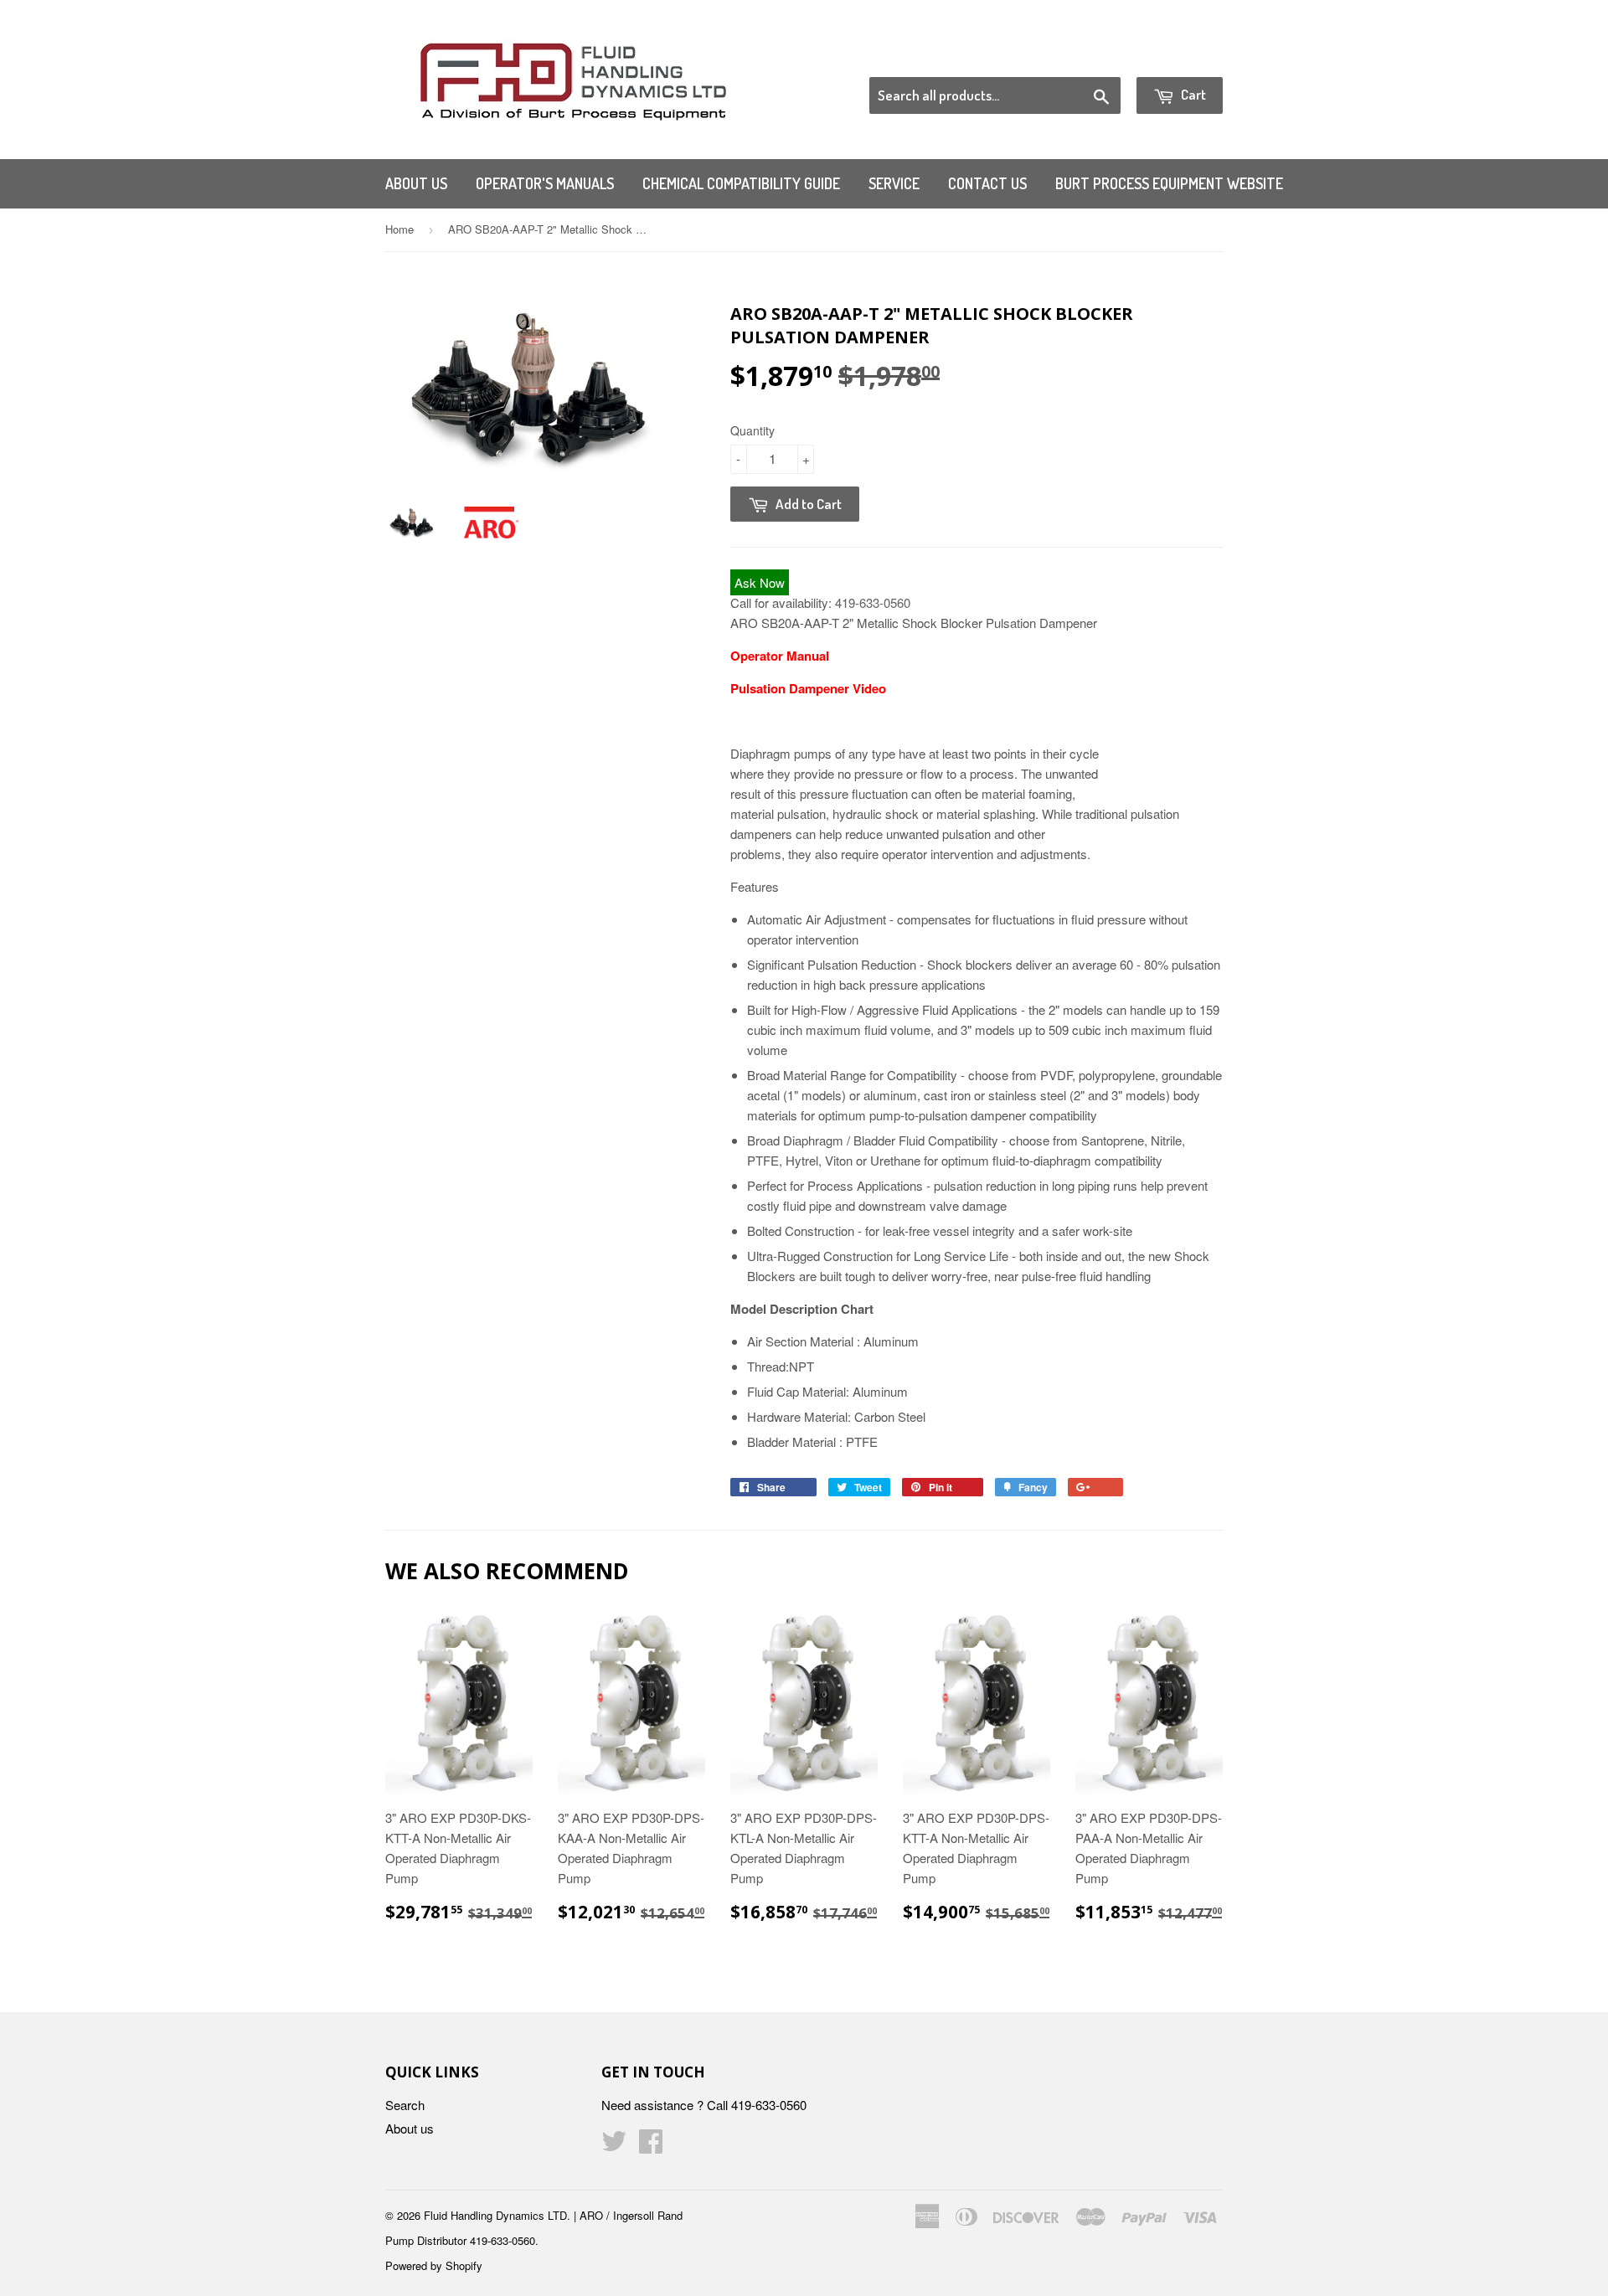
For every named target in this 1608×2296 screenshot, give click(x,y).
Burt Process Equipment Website (1169, 183)
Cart (1192, 94)
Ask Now (760, 582)
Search (405, 2105)
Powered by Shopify (434, 2265)
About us (416, 183)
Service (894, 183)
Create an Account (1175, 56)
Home (399, 229)
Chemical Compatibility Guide (741, 183)
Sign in (1085, 56)
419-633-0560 (873, 602)
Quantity (752, 430)
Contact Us (987, 183)
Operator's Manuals (545, 183)
